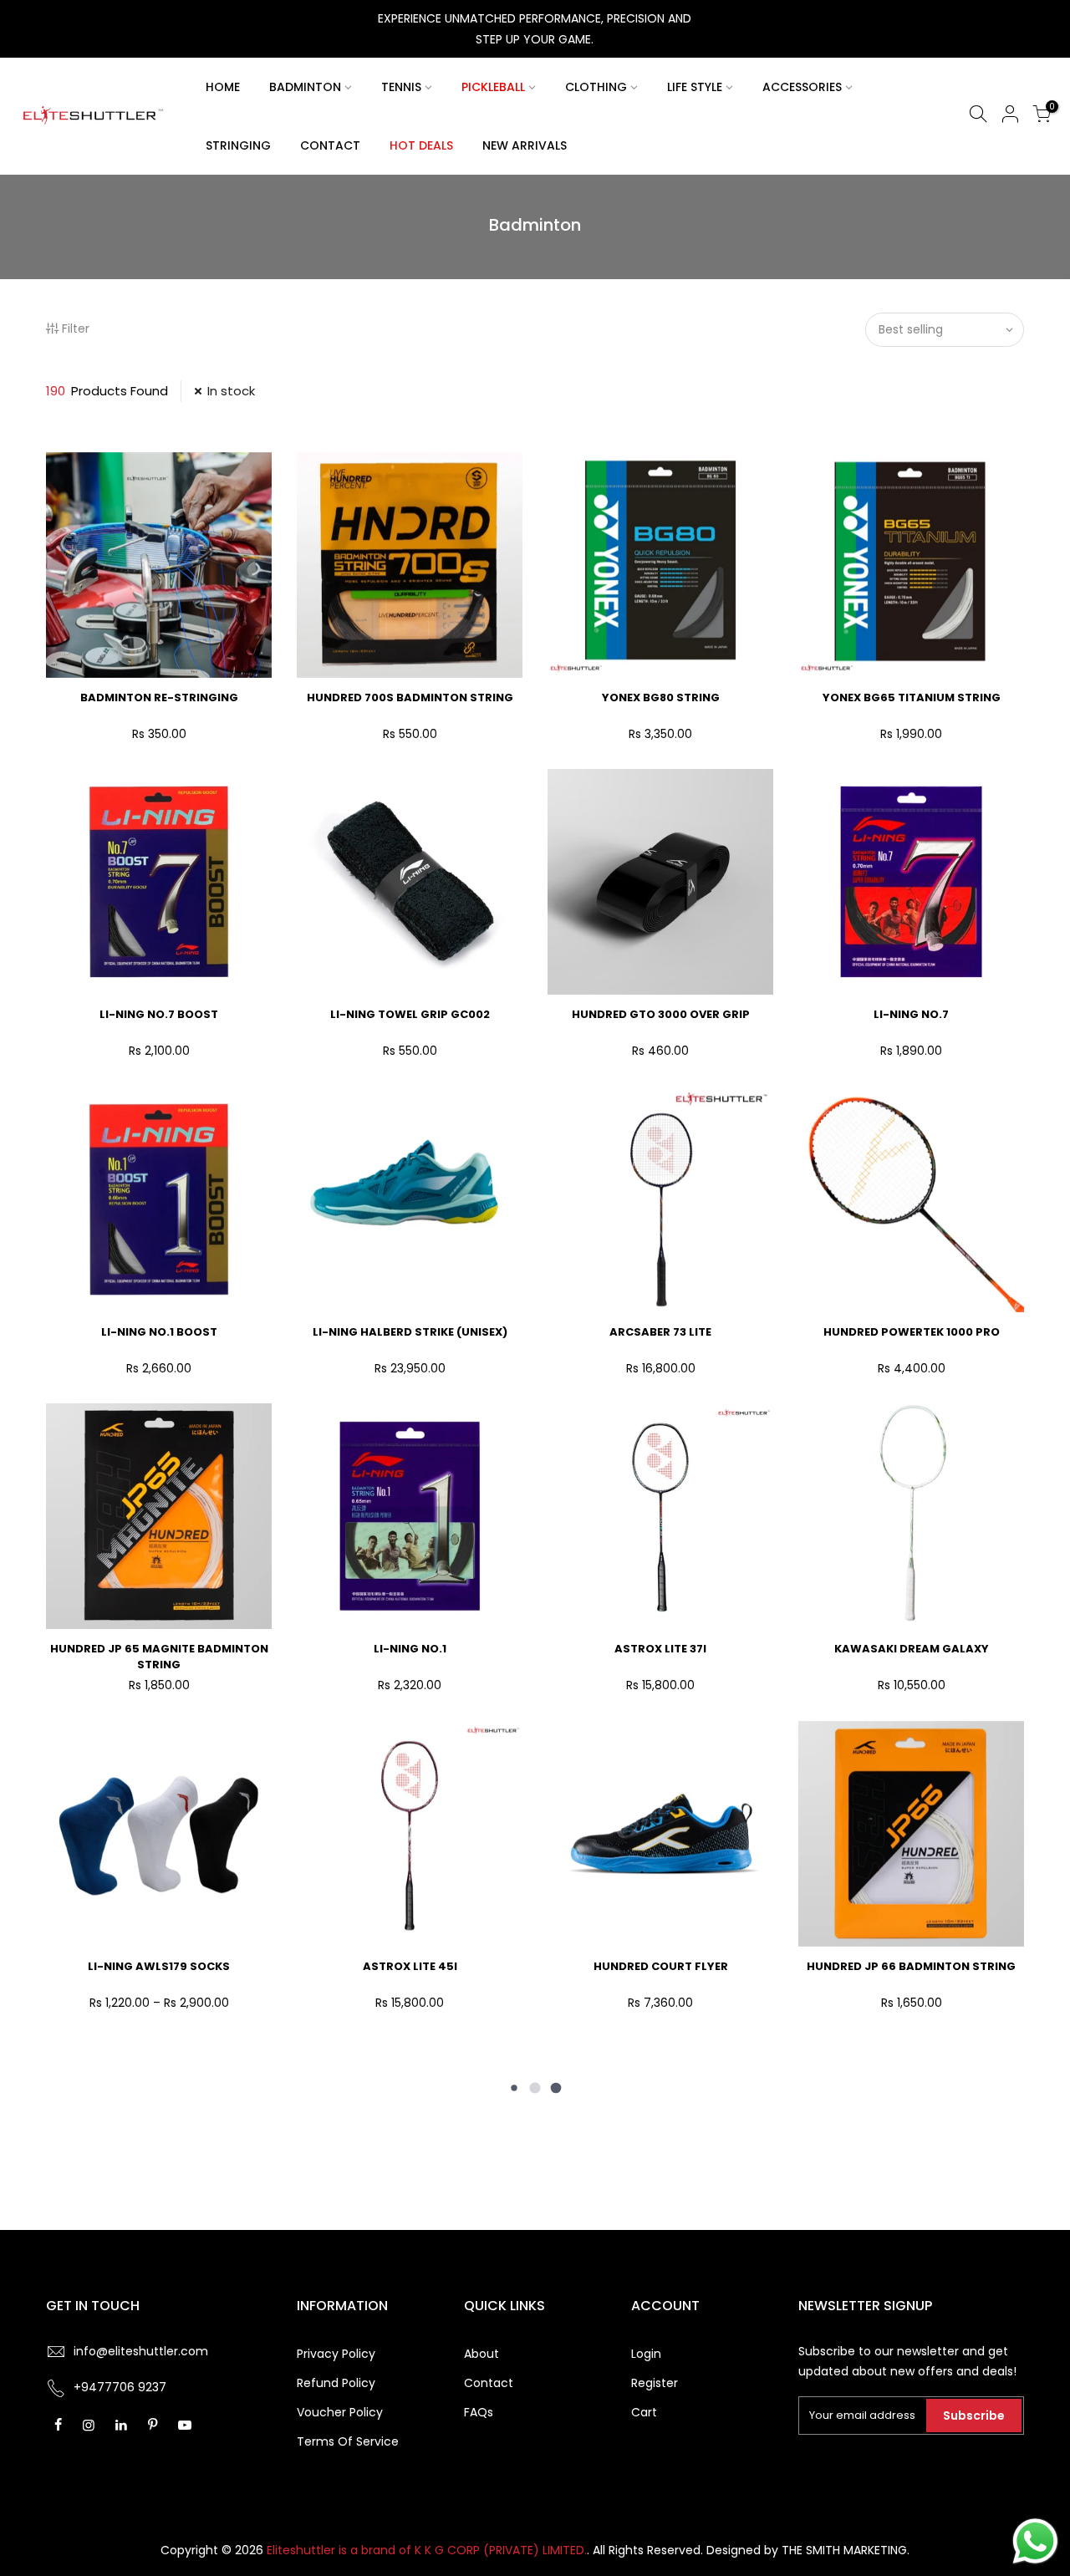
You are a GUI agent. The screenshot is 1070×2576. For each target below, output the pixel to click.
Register (655, 2383)
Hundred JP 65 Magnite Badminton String (159, 1657)
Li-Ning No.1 (410, 1649)
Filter (76, 328)
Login (646, 2354)
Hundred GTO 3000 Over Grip (661, 1014)
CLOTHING (596, 87)
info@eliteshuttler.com (141, 2351)
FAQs (479, 2412)
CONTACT (330, 145)
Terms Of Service (348, 2441)
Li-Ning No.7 (911, 1014)
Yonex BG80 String (661, 697)
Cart (644, 2412)
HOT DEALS (421, 145)
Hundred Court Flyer (661, 1966)
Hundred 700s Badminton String (410, 697)
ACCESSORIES (802, 87)
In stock (231, 391)
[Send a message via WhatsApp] (1035, 2541)
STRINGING (238, 145)
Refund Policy (336, 2383)
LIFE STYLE (695, 87)
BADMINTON (305, 87)
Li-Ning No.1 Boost (159, 1332)
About (481, 2354)
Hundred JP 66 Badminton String (911, 1966)
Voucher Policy (340, 2412)
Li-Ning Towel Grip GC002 (410, 1014)
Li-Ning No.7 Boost (159, 1014)
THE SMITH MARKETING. (846, 2550)
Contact (489, 2383)
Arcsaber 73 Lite (660, 1332)
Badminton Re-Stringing (159, 697)
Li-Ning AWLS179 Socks (159, 1966)
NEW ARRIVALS (525, 145)
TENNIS (401, 87)
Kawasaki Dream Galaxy (912, 1649)
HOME (223, 87)
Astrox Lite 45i (410, 1966)
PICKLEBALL (493, 87)
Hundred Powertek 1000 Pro (912, 1332)
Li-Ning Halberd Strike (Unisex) (410, 1332)
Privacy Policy (336, 2354)
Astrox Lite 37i (660, 1649)
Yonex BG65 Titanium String (912, 697)
